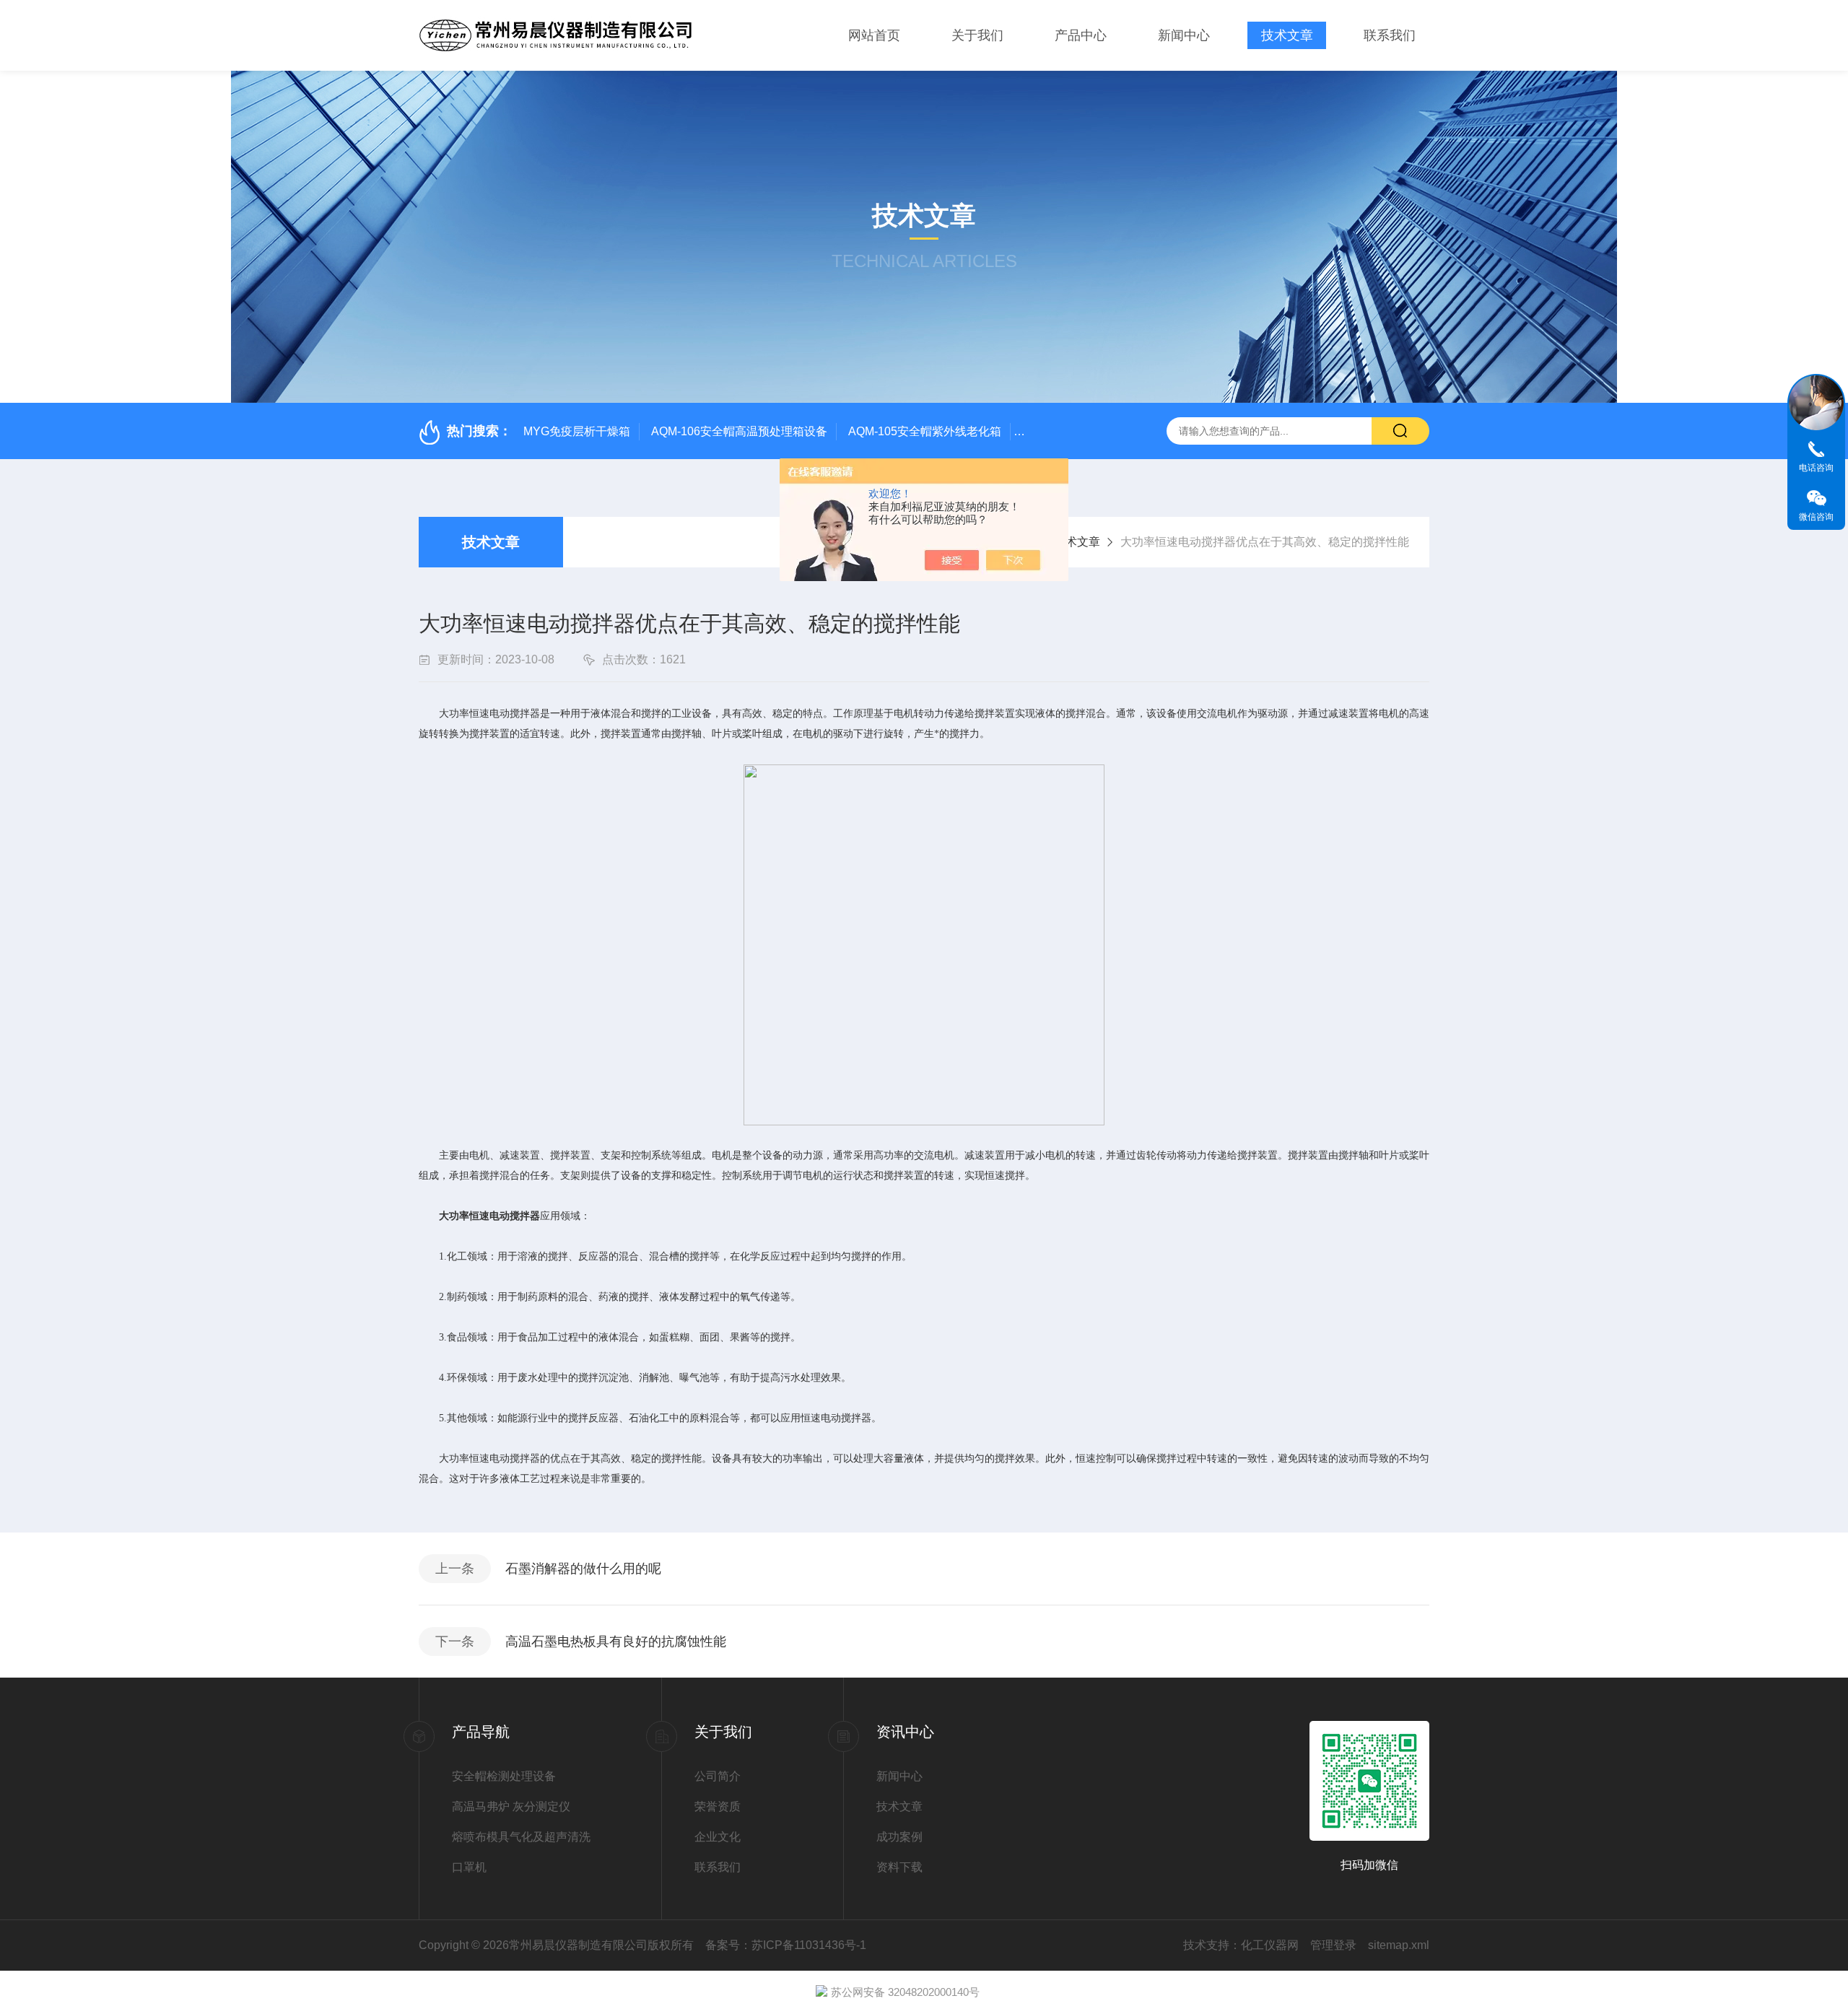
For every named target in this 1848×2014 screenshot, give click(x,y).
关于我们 (977, 35)
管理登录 (1333, 1945)
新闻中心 (1184, 35)
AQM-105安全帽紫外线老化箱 (925, 431)
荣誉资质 (718, 1806)
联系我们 (1390, 35)
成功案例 (899, 1837)
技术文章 (1287, 35)
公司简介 (718, 1776)
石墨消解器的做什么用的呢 (583, 1569)
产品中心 (1081, 35)
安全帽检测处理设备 (504, 1776)
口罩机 (469, 1867)
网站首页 (874, 35)
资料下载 (899, 1867)
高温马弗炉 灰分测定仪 (511, 1806)
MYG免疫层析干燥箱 (577, 431)
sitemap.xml (1399, 1945)
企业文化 (718, 1837)
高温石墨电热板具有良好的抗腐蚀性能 (616, 1642)
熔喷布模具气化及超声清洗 (521, 1837)
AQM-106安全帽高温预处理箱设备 (739, 431)
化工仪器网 (1270, 1945)
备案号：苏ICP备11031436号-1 (786, 1945)
